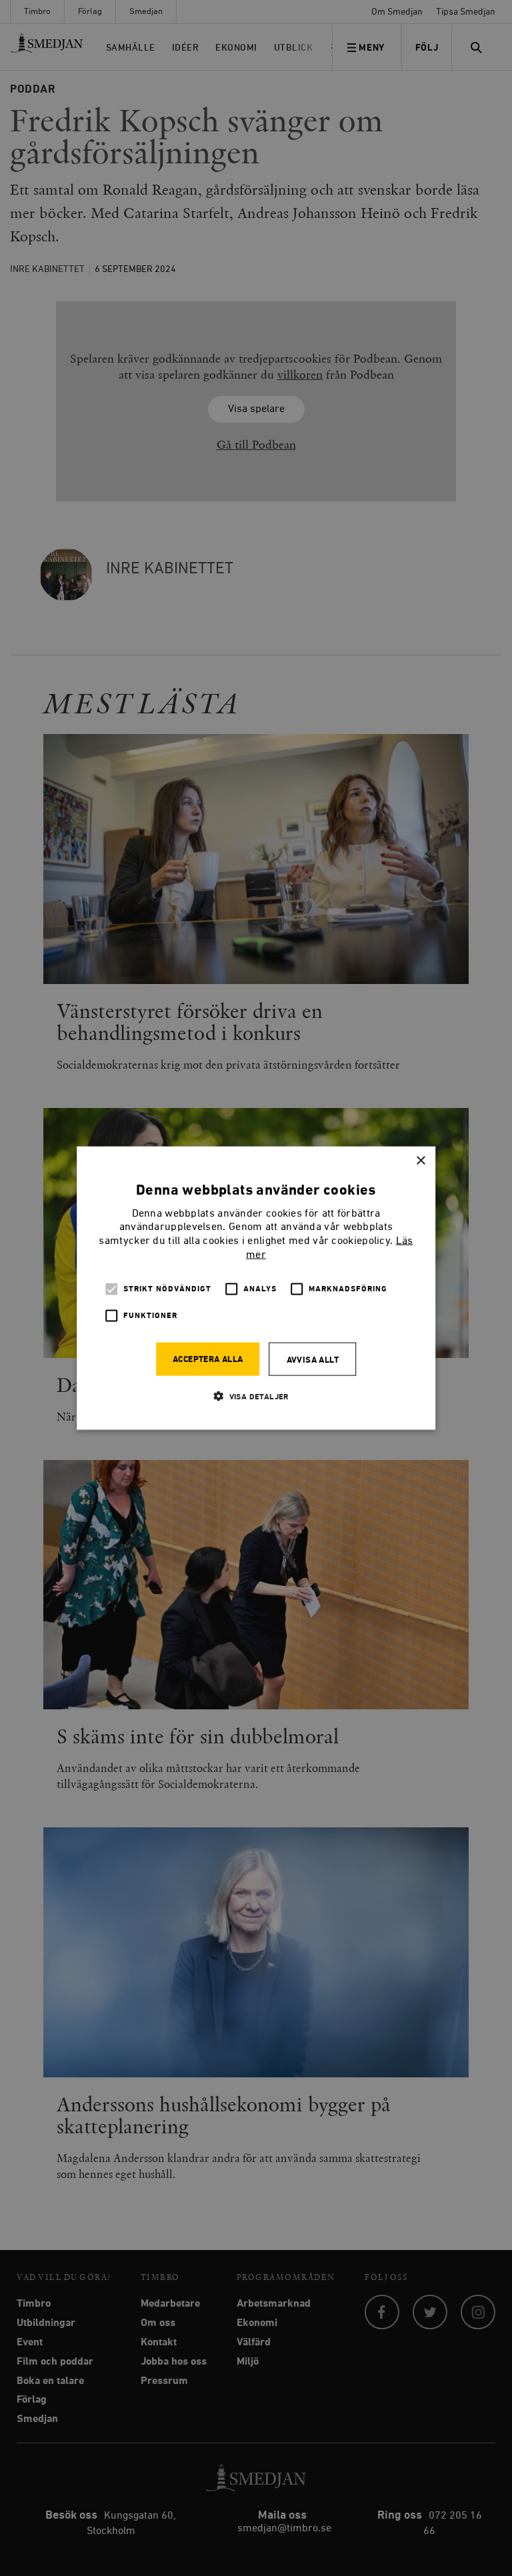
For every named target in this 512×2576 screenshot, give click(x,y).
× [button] (420, 1161)
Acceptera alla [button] (208, 1359)
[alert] (256, 1288)
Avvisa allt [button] (313, 1360)
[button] (256, 1396)
